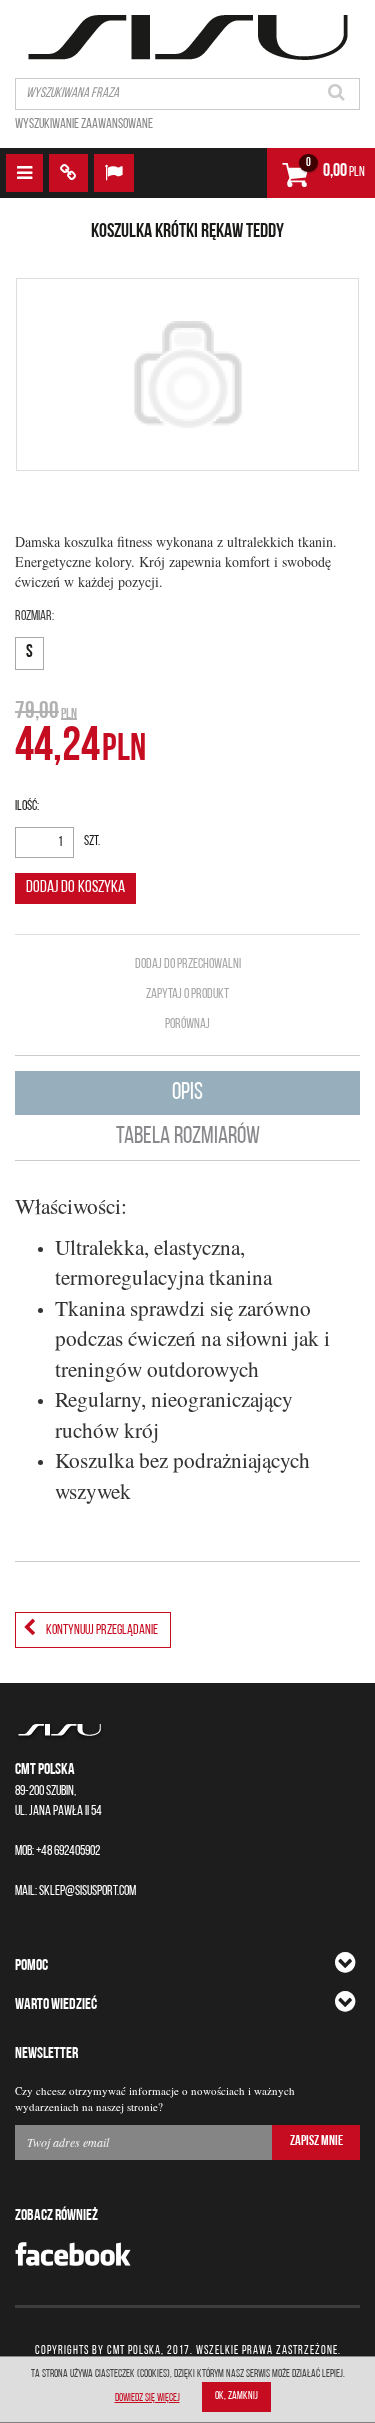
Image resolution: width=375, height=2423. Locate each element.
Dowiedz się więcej (147, 2398)
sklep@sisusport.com (87, 1891)
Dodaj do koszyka (75, 887)
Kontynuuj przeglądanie (102, 1630)
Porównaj (187, 1024)
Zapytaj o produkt (187, 994)
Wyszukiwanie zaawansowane (84, 124)
